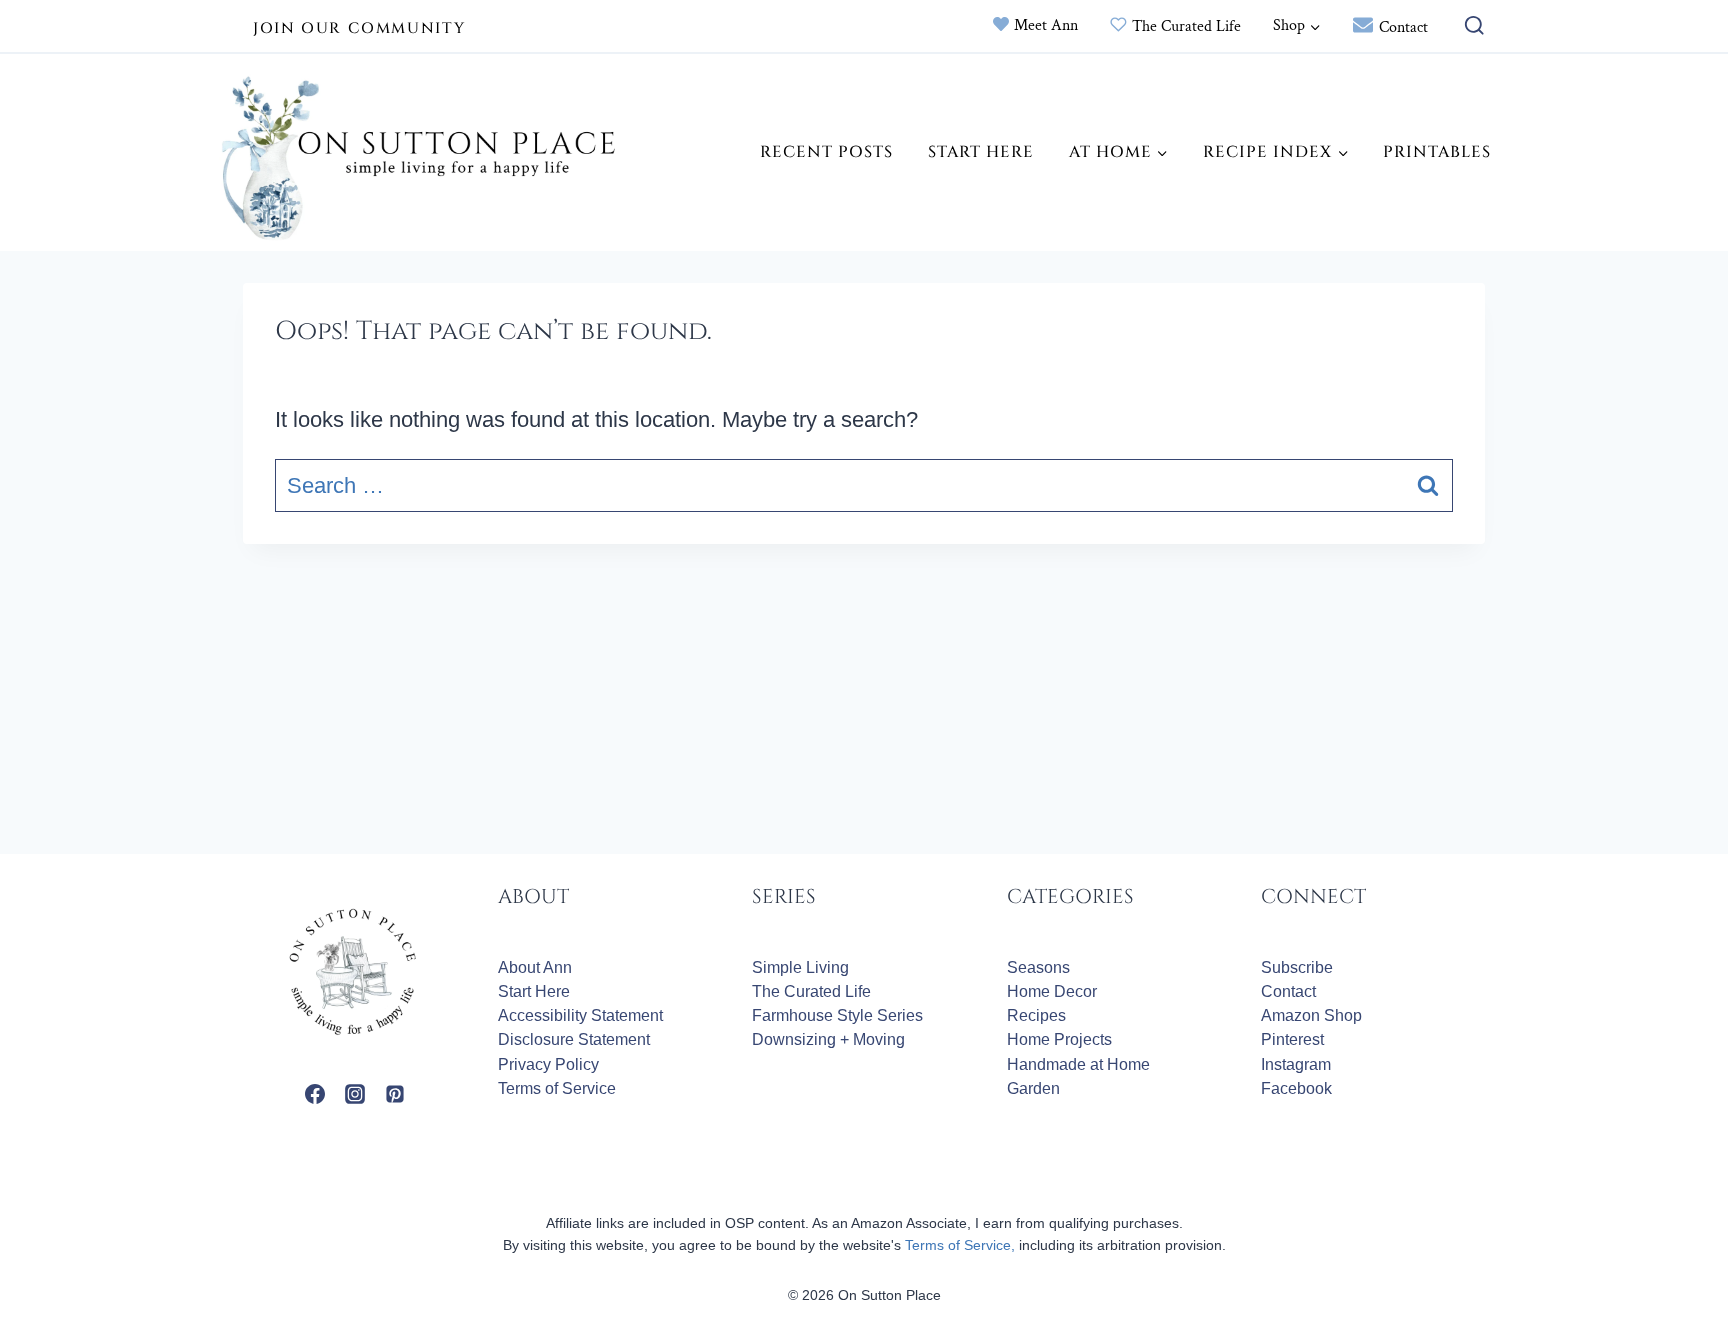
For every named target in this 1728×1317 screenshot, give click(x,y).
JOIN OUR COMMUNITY (359, 28)
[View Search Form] (1469, 26)
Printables (1437, 152)
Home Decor (1052, 991)
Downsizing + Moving (828, 1039)
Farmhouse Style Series (837, 1015)
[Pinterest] (395, 1094)
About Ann (535, 967)
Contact (1403, 27)
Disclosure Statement (574, 1039)
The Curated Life (1186, 26)
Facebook (1296, 1088)
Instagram (1296, 1064)
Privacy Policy (548, 1064)
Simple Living (800, 967)
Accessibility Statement (580, 1015)
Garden (1033, 1088)
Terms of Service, (960, 1245)
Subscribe (1297, 967)
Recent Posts (826, 152)
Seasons (1038, 967)
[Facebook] (315, 1094)
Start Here (981, 152)
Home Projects (1059, 1039)
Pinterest (1292, 1039)
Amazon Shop (1311, 1015)
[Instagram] (355, 1094)
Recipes (1036, 1015)
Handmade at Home (1078, 1064)
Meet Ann (1046, 25)
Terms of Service (557, 1088)
